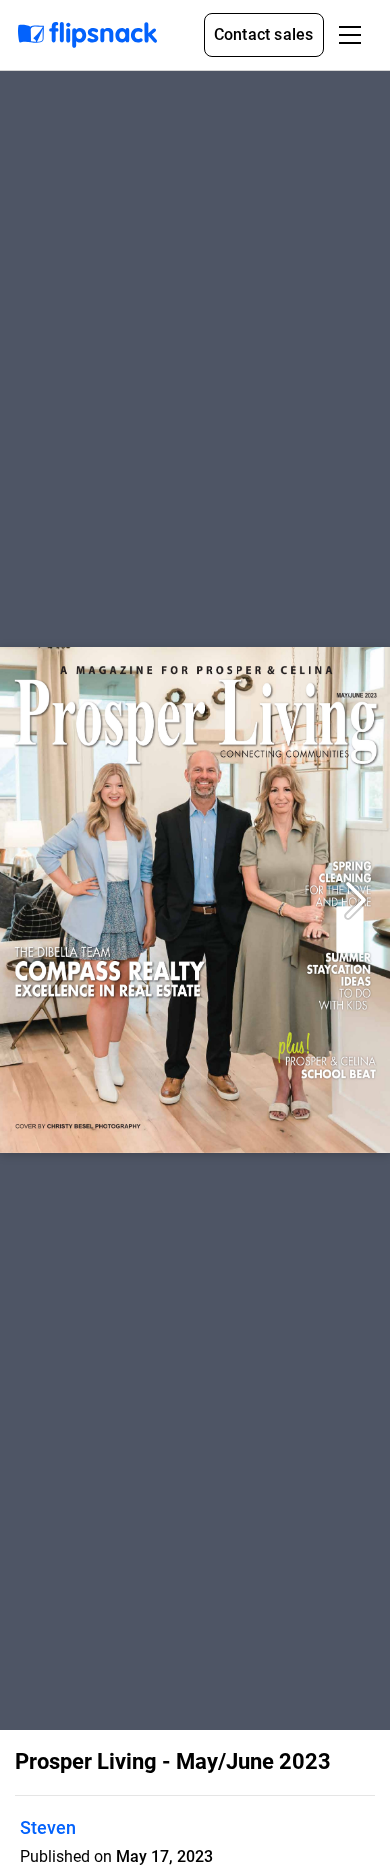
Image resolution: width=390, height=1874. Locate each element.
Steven (48, 1827)
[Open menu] (350, 35)
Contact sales (264, 34)
